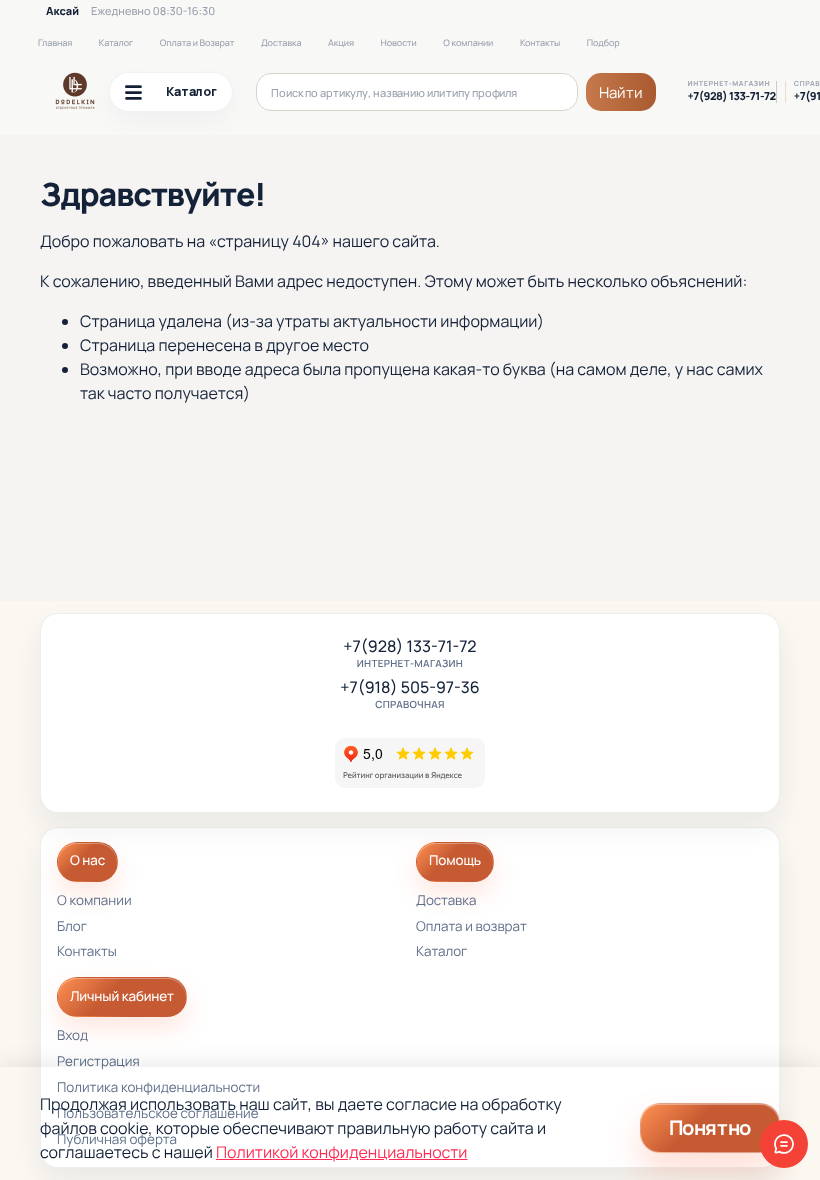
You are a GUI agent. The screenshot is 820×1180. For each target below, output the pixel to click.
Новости (399, 42)
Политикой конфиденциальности (341, 1152)
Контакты (540, 42)
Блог (72, 927)
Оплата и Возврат (197, 42)
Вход (72, 1036)
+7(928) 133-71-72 (732, 97)
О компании (468, 42)
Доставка (281, 42)
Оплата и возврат (471, 927)
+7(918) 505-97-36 (409, 687)
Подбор (603, 42)
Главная (55, 42)
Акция (341, 42)
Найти (621, 92)
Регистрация (98, 1062)
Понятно (710, 1127)
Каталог (116, 42)
